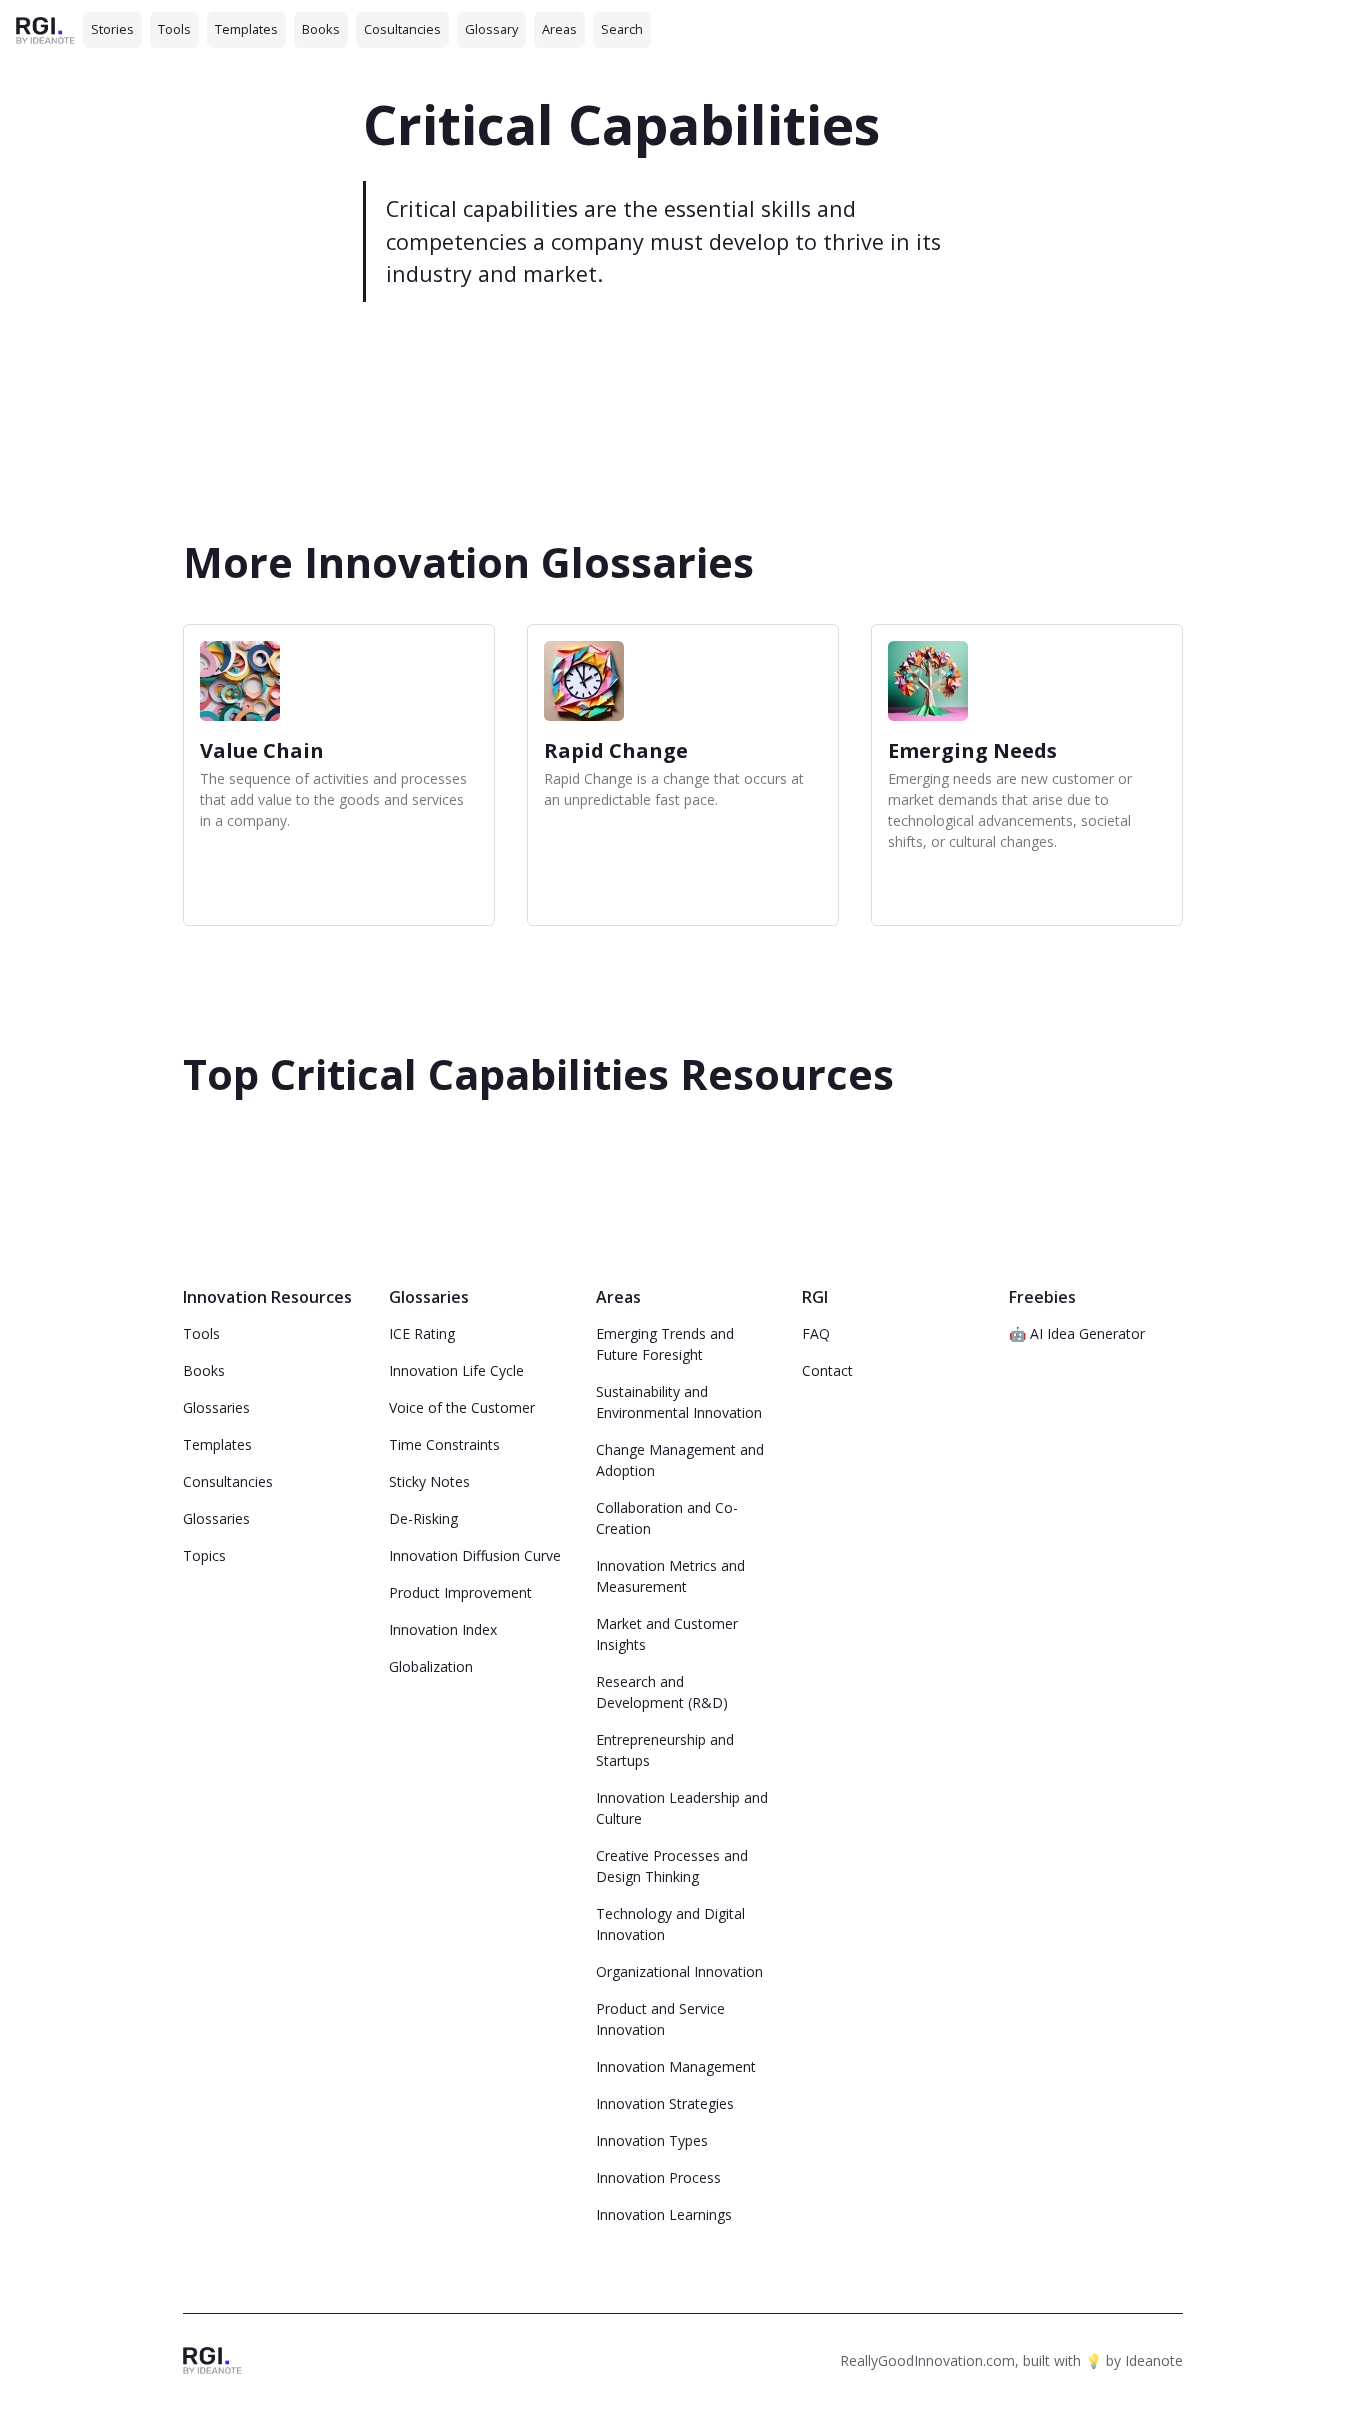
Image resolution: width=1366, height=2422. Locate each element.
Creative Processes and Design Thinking (672, 1866)
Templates (246, 29)
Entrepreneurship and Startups (665, 1750)
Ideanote (1154, 2360)
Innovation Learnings (664, 2214)
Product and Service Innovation (660, 2019)
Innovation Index (443, 1629)
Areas (559, 29)
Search (622, 29)
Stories (112, 29)
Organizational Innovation (679, 1971)
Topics (204, 1555)
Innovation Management (676, 2066)
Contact (827, 1370)
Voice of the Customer (462, 1407)
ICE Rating (422, 1333)
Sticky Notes (429, 1481)
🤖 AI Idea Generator (1077, 1333)
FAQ (816, 1333)
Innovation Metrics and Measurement (670, 1576)
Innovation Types (652, 2140)
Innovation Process (658, 2177)
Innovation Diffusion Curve (475, 1555)
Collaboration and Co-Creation (667, 1518)
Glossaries (216, 1407)
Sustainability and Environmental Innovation (679, 1402)
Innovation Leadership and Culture (682, 1808)
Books (321, 29)
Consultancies (228, 1481)
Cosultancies (402, 29)
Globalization (431, 1666)
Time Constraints (444, 1444)
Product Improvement (460, 1592)
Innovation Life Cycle (456, 1370)
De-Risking (423, 1518)
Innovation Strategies (665, 2103)
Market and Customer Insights (667, 1634)
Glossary (491, 29)
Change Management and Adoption (680, 1460)
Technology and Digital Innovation (670, 1924)
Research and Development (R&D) (662, 1692)
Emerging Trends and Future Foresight (665, 1344)
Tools (174, 29)
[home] (45, 29)
